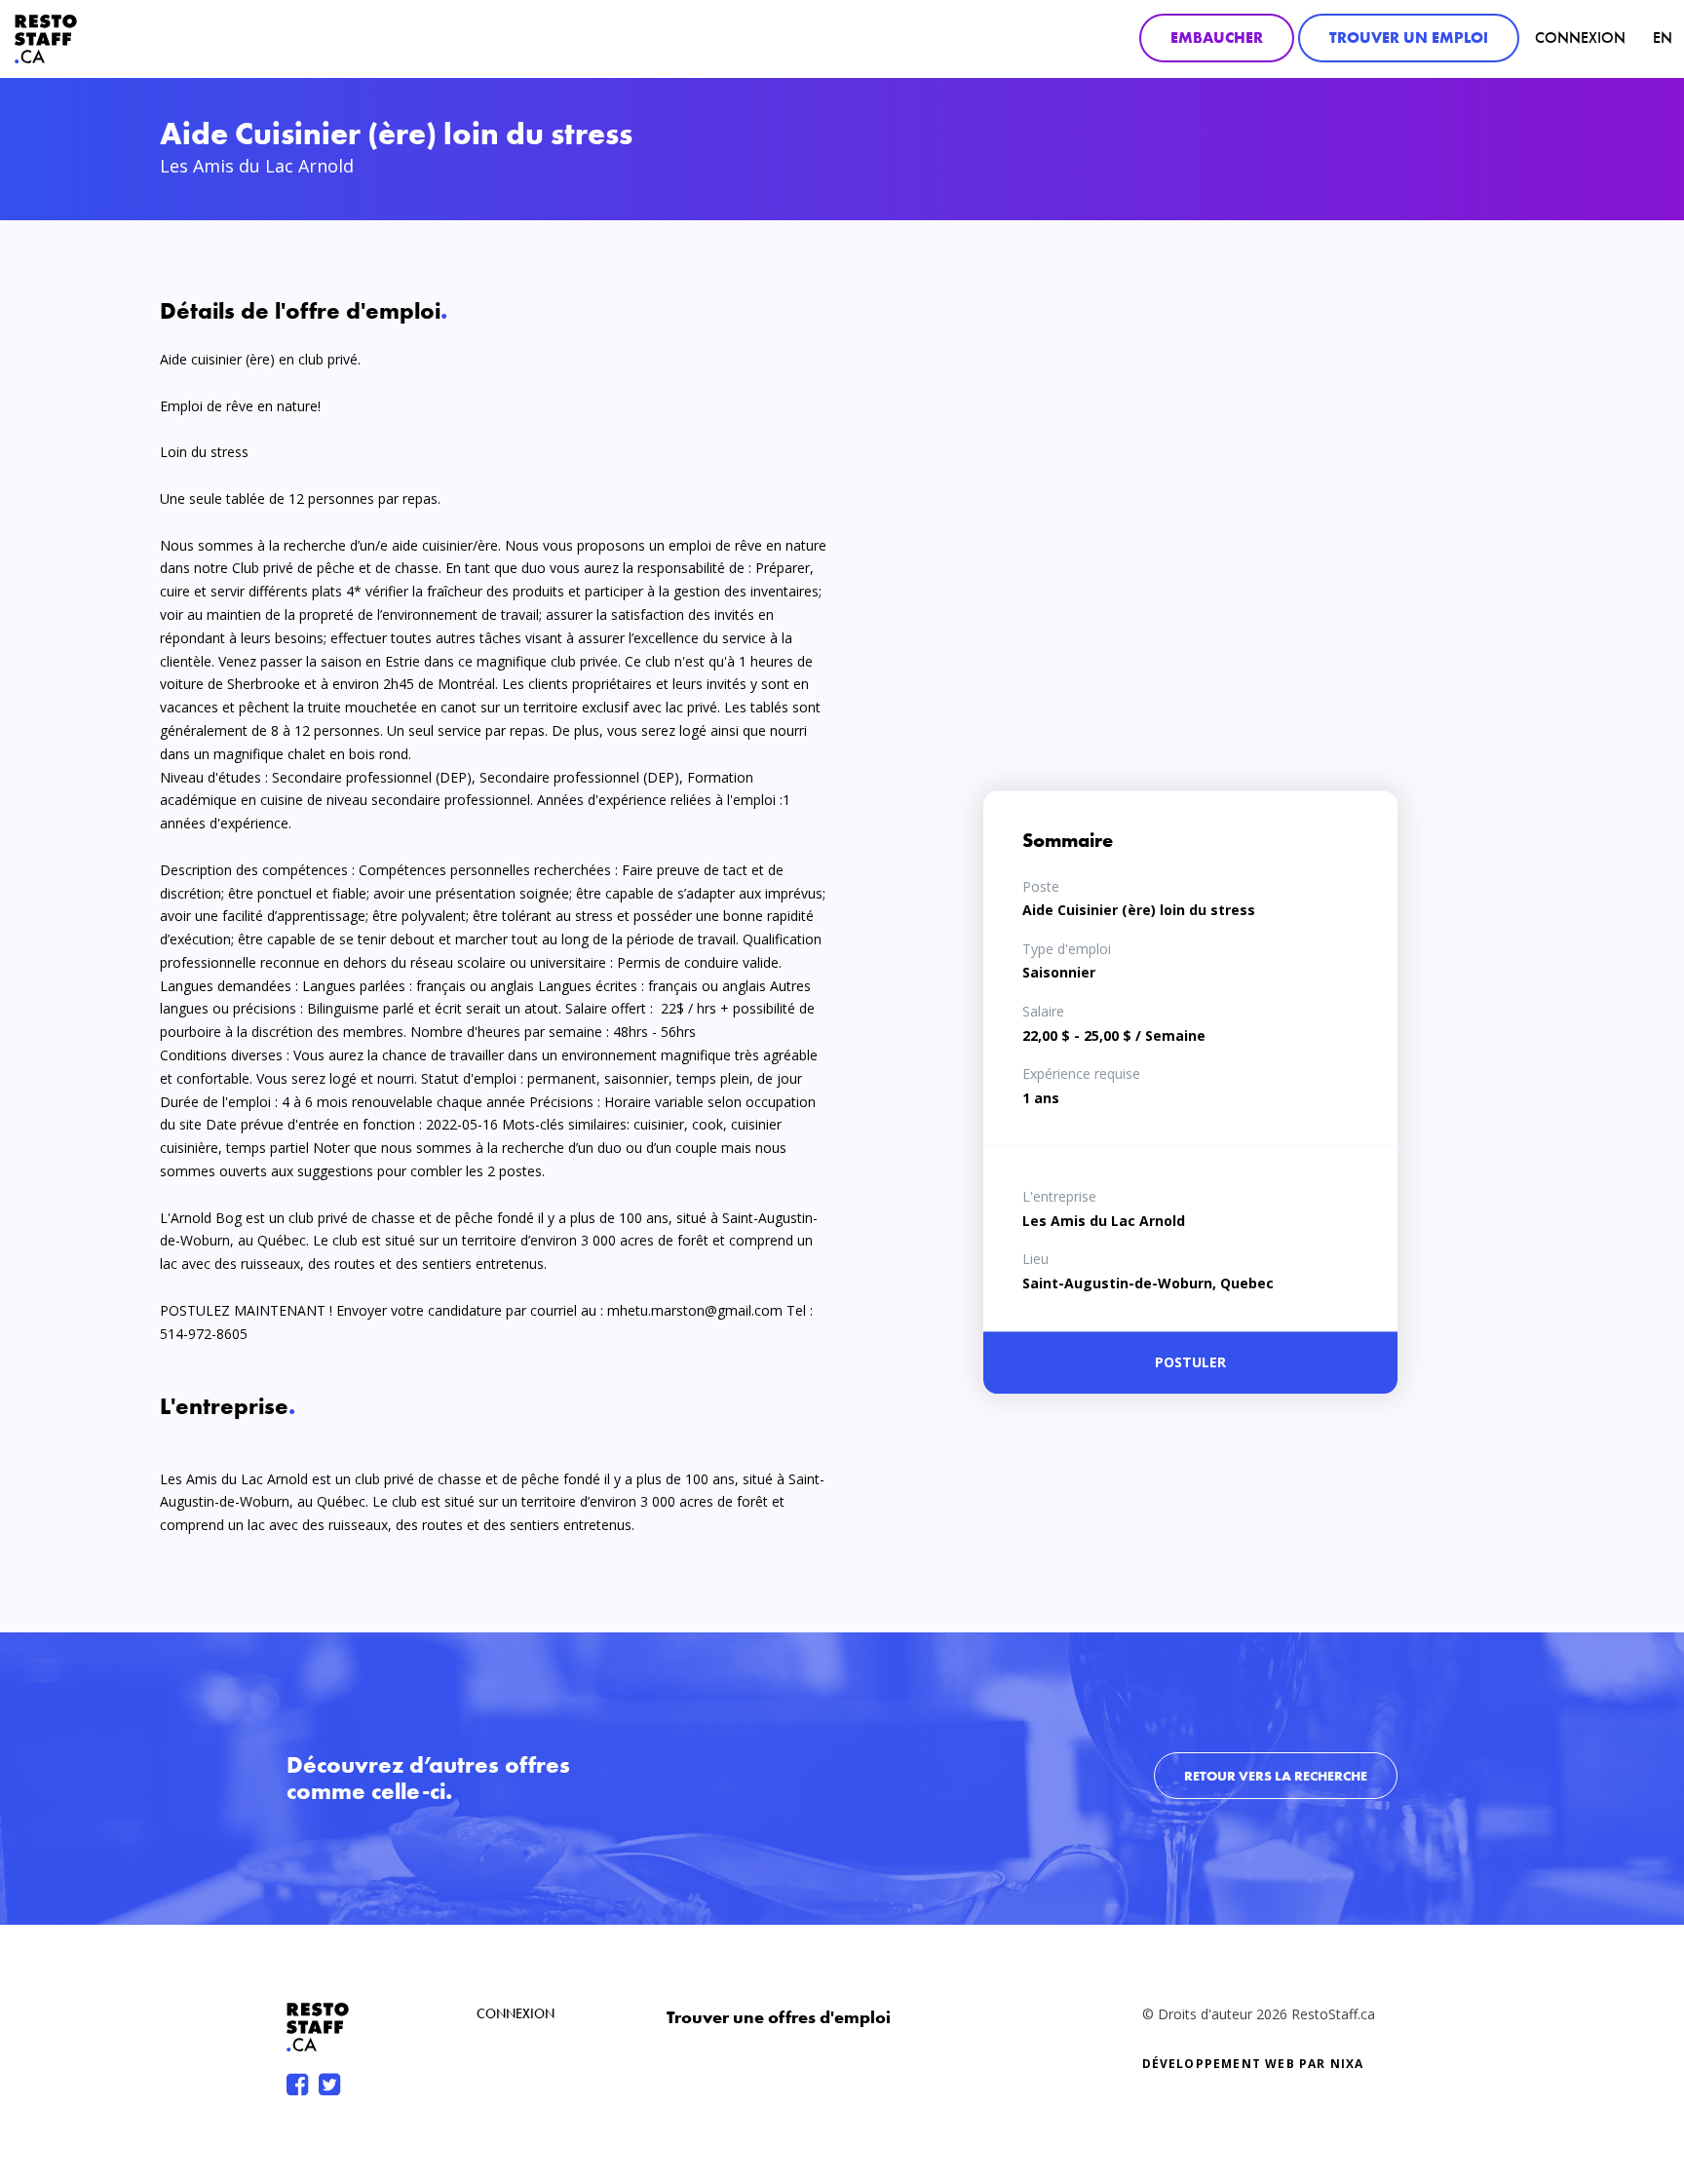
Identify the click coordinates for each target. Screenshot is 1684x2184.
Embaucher (1217, 38)
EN (1663, 38)
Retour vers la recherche (1276, 1776)
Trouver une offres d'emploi (779, 2017)
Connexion (1580, 38)
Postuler (1190, 1362)
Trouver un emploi (1409, 38)
